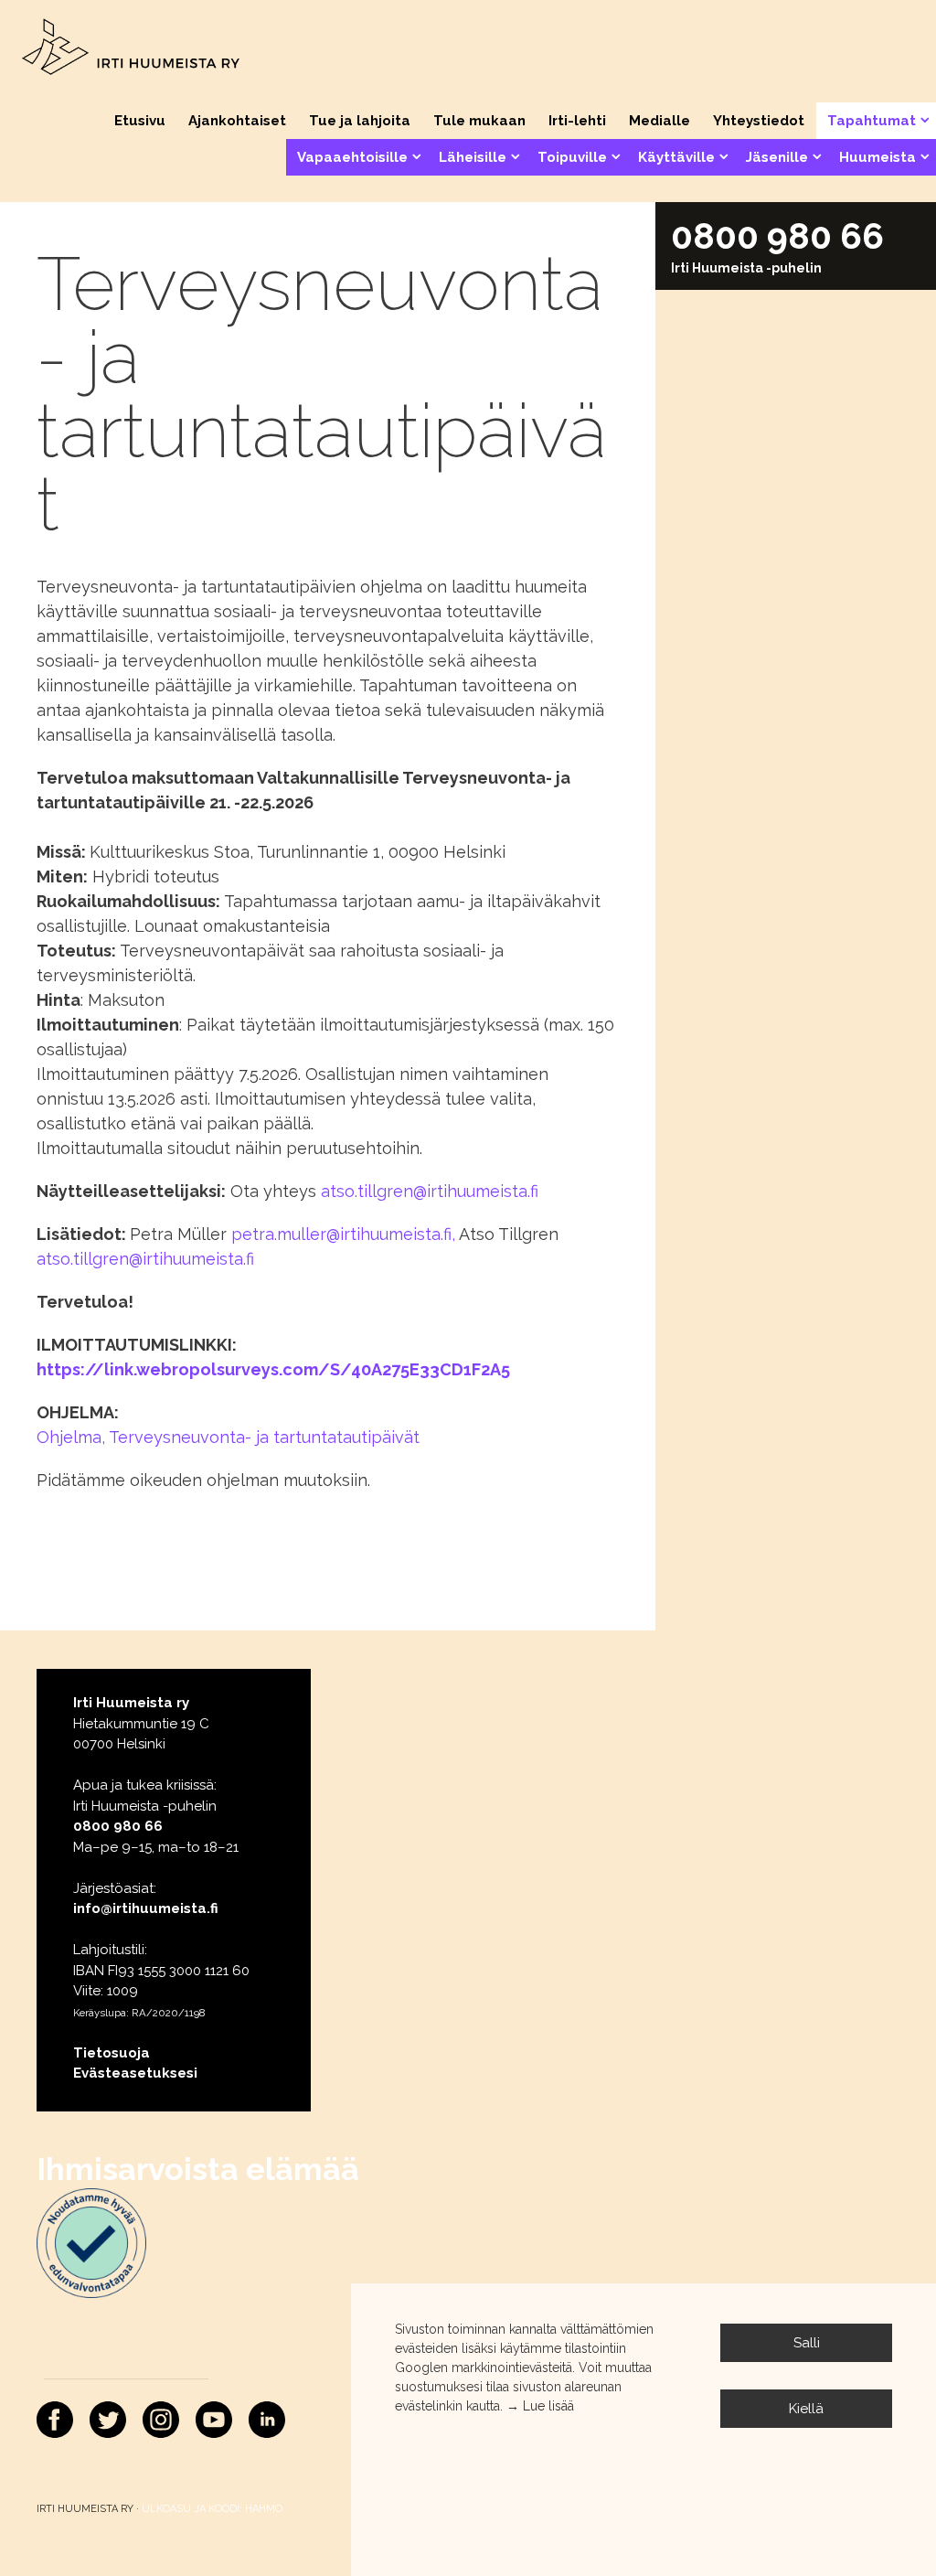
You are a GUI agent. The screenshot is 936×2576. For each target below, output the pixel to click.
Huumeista (877, 157)
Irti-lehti (577, 121)
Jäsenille (777, 157)
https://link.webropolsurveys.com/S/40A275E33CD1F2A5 (273, 1369)
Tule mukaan (479, 121)
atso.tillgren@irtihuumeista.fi (430, 1191)
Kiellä (806, 2409)
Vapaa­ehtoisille (352, 157)
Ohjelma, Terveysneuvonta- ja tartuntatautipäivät (228, 1437)
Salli (807, 2343)
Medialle (659, 121)
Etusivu (140, 121)
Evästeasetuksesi (135, 2073)
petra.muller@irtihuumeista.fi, (345, 1234)
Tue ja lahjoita (360, 121)
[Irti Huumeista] (132, 49)
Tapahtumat (872, 121)
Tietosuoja (112, 2053)
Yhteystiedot (759, 121)
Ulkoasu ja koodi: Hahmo (212, 2509)
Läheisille (473, 157)
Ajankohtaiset (237, 121)
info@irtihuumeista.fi (146, 1908)
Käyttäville (676, 157)
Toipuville (572, 157)
